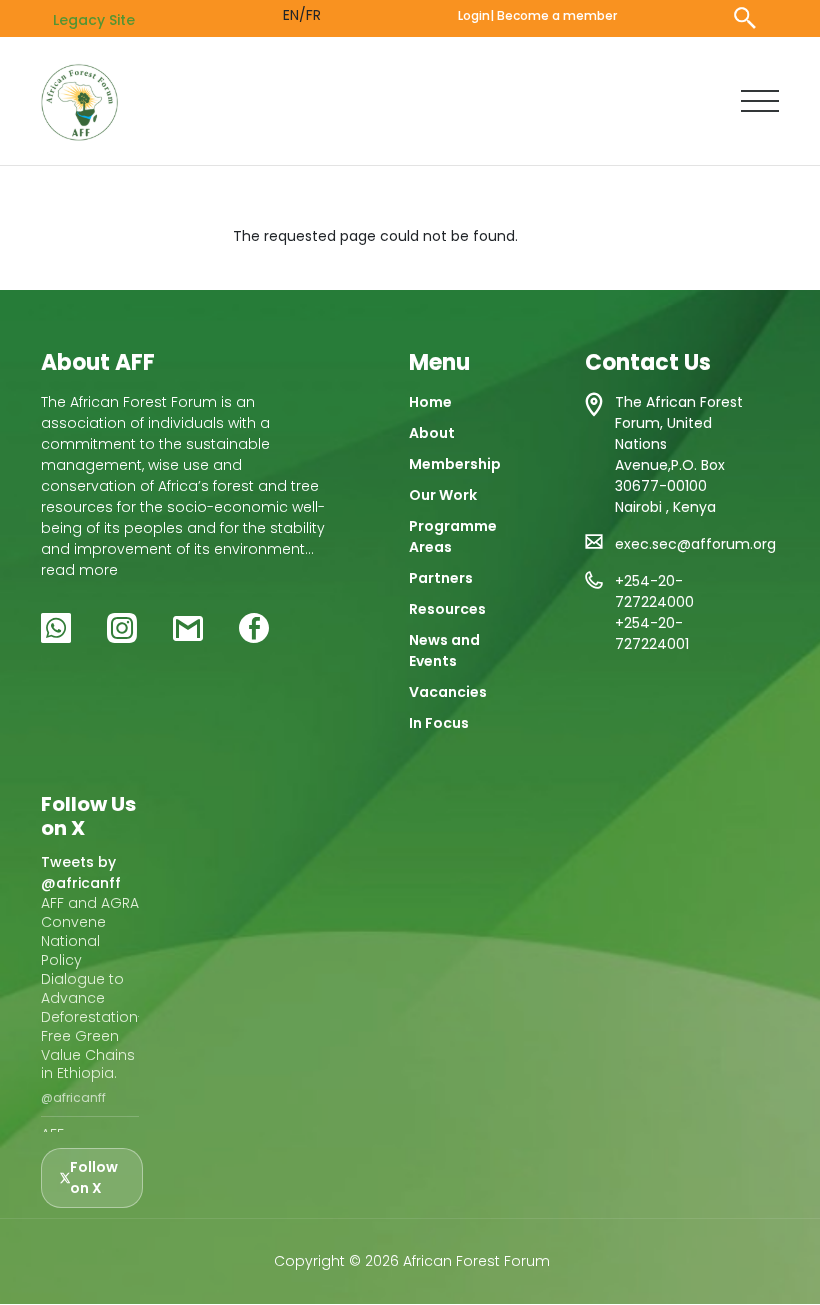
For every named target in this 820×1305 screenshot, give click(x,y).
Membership (455, 464)
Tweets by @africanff (81, 872)
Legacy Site (94, 20)
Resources (447, 609)
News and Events (444, 650)
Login (474, 15)
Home (430, 402)
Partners (441, 578)
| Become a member (553, 15)
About (432, 433)
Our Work (443, 495)
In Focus (439, 723)
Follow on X (94, 1177)
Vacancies (448, 692)
